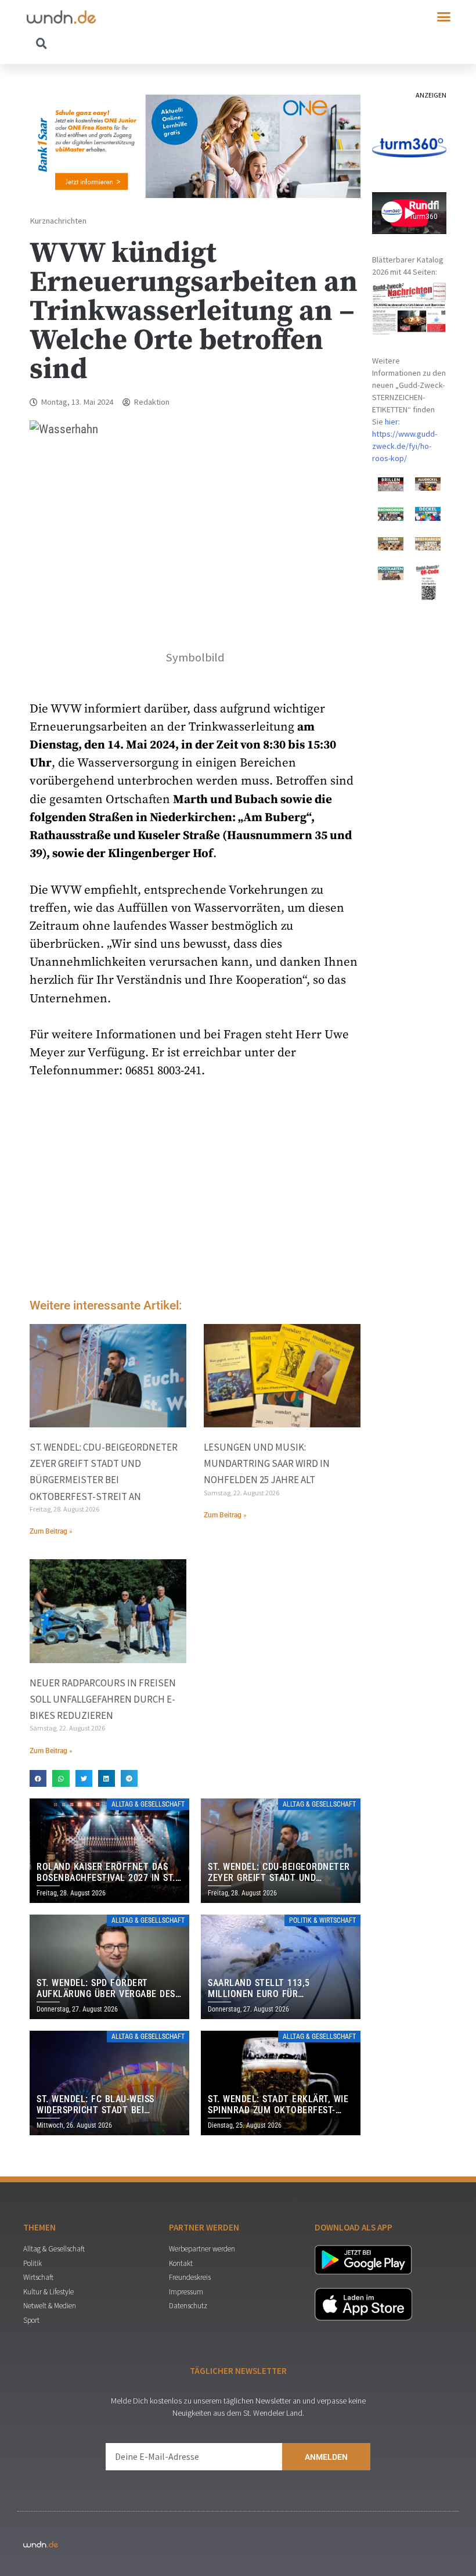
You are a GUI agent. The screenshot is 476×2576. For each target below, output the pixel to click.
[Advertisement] (195, 1192)
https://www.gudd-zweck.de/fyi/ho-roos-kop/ (405, 446)
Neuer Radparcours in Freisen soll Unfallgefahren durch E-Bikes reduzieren (103, 1699)
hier (392, 422)
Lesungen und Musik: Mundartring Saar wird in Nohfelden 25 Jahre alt (267, 1463)
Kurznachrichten (58, 221)
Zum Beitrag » (51, 1531)
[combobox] (132, 43)
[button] (444, 17)
